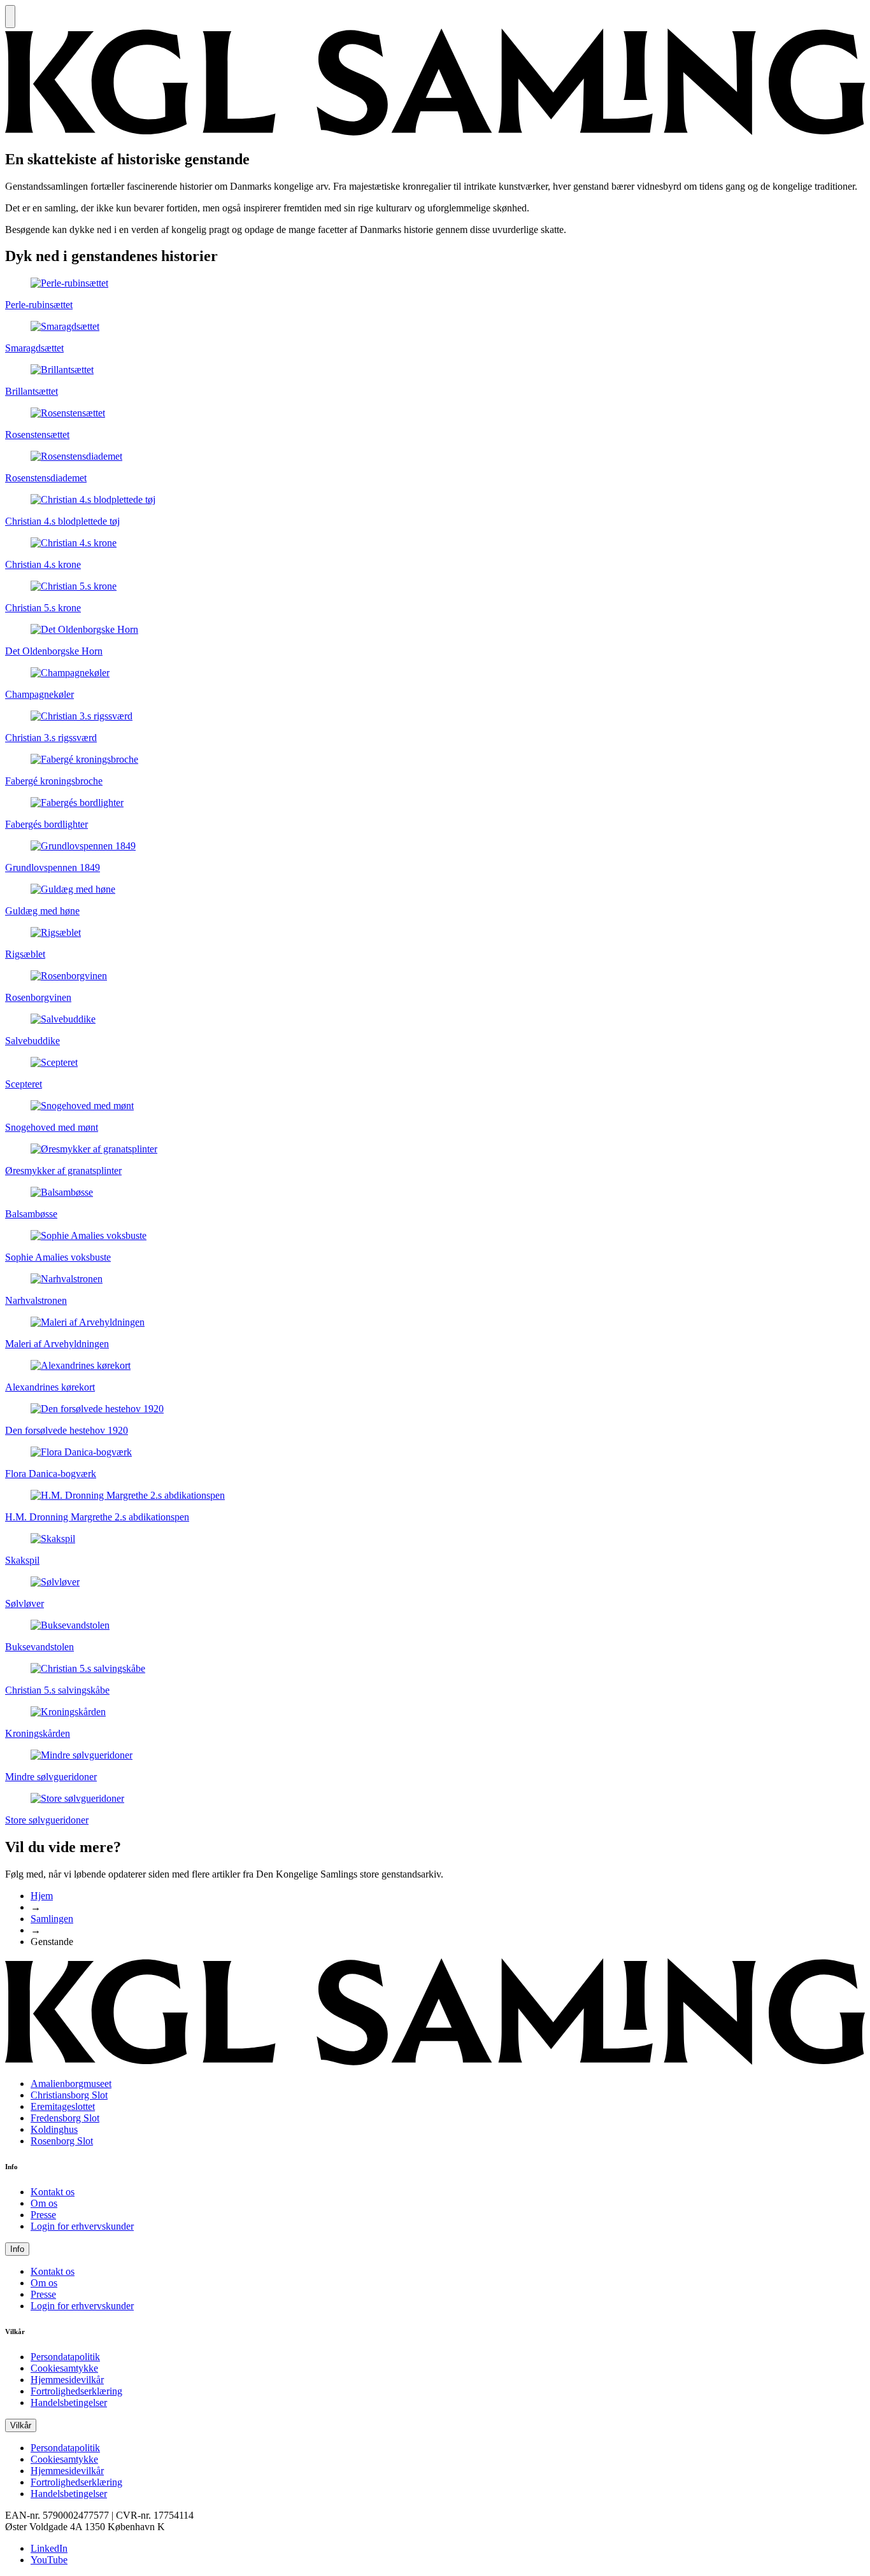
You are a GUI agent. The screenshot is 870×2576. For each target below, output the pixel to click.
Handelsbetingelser (69, 2403)
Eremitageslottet (63, 2106)
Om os (44, 2203)
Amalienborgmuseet (71, 2084)
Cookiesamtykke (64, 2368)
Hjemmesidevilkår (67, 2380)
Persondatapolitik (65, 2357)
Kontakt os (53, 2192)
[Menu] (10, 17)
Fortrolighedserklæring (76, 2391)
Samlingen (52, 1919)
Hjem (42, 1896)
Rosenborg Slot (62, 2141)
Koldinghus (54, 2129)
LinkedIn (49, 2548)
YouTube (49, 2560)
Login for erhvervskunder (82, 2226)
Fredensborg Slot (65, 2118)
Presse (43, 2215)
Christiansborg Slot (69, 2095)
